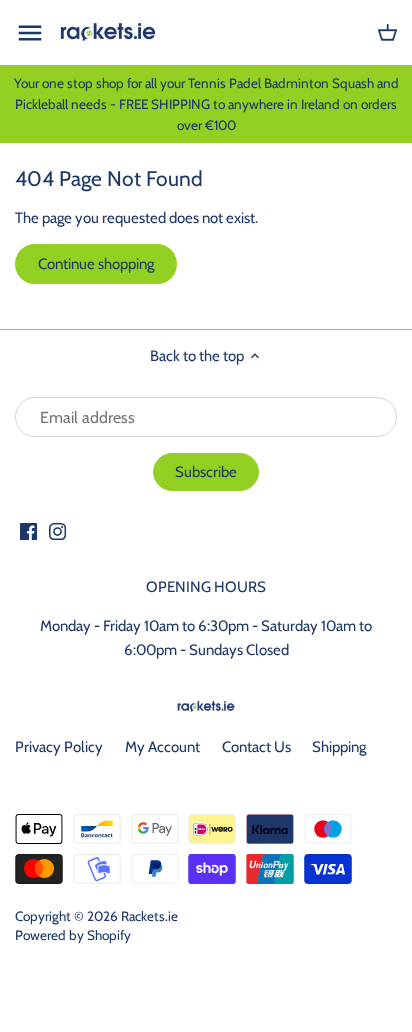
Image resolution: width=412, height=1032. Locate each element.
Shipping (339, 747)
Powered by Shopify (73, 935)
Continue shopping (96, 264)
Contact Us (256, 747)
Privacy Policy (59, 747)
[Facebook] (28, 530)
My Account (162, 747)
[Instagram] (57, 530)
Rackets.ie (149, 916)
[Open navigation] (30, 33)
